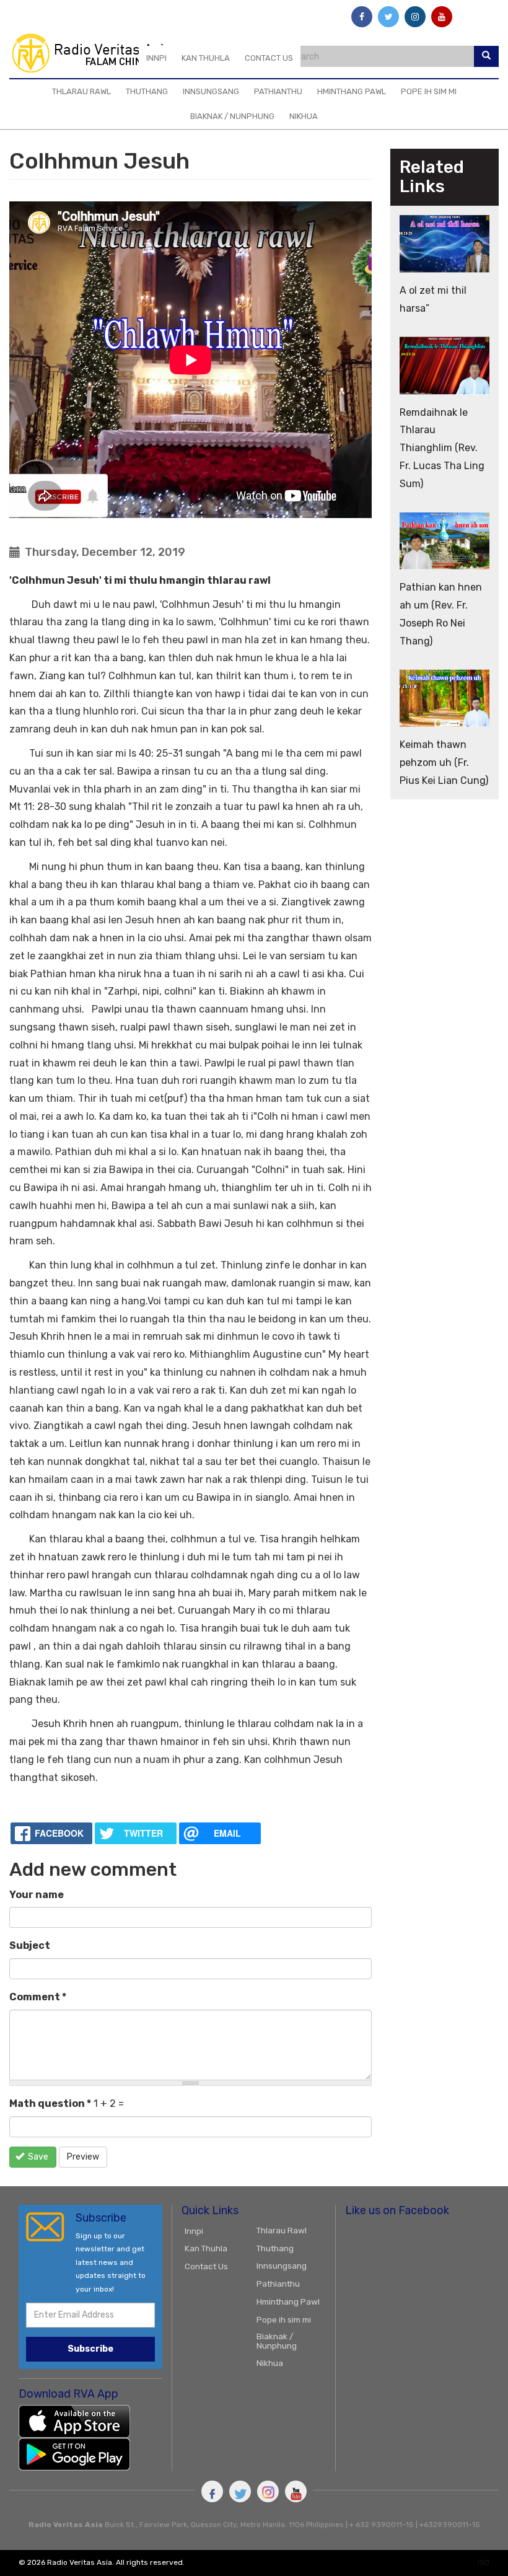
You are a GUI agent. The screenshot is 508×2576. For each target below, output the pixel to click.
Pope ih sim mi (429, 91)
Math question (50, 2103)
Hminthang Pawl (352, 91)
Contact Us (269, 58)
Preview (83, 2157)
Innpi (156, 58)
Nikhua (304, 116)
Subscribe (90, 2349)
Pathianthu (278, 91)
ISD (484, 2562)
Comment (38, 1997)
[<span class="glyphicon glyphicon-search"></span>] (486, 56)
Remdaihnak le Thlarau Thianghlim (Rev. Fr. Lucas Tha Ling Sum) (442, 448)
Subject (30, 1945)
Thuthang (147, 91)
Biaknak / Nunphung (232, 116)
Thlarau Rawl (81, 91)
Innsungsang (211, 91)
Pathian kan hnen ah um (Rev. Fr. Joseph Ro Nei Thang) (441, 614)
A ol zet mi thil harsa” (433, 299)
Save (37, 2157)
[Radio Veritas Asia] (97, 53)
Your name (37, 1895)
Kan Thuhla (206, 58)
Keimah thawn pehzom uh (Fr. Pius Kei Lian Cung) (444, 763)
